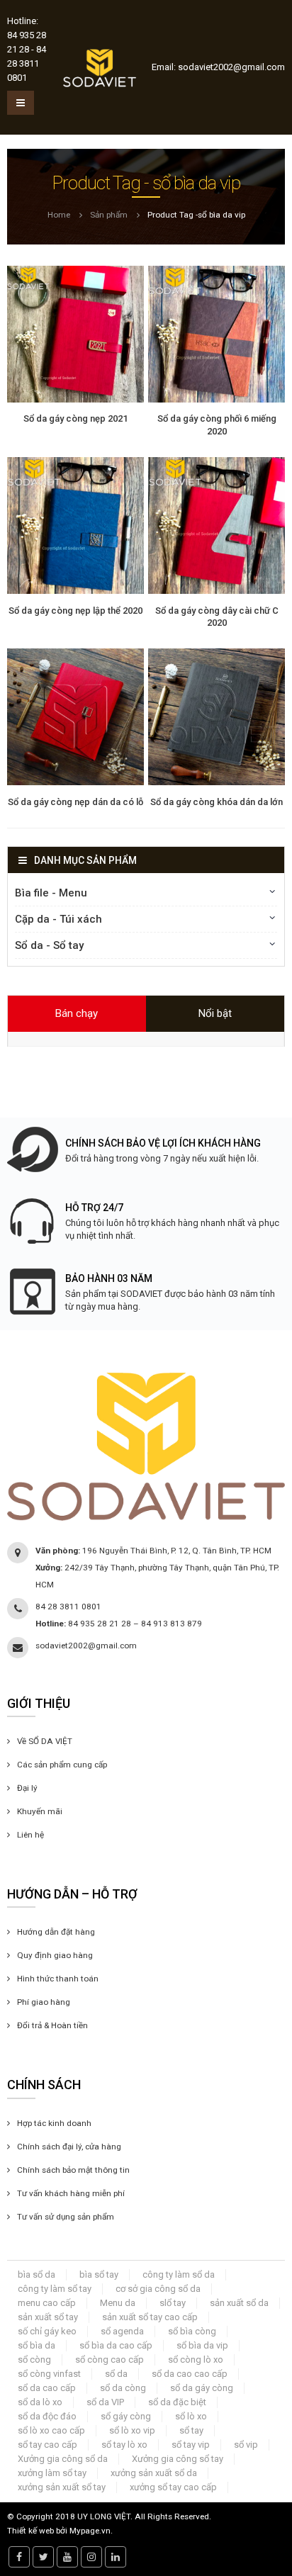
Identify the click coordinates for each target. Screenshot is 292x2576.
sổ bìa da (36, 2345)
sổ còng (34, 2360)
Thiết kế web (30, 2531)
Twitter (43, 2557)
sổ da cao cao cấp (190, 2374)
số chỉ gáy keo (47, 2331)
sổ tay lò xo (124, 2445)
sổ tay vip (191, 2445)
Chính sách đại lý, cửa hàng (69, 2147)
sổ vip (246, 2445)
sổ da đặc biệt (177, 2402)
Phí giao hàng (44, 2002)
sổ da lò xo (40, 2402)
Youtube (67, 2557)
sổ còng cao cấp (109, 2360)
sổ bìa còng (192, 2331)
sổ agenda (122, 2331)
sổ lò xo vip (132, 2430)
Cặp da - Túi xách (58, 919)
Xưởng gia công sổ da (63, 2459)
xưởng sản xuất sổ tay (62, 2487)
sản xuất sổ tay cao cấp (150, 2317)
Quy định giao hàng (55, 1955)
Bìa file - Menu (51, 893)
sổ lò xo (191, 2416)
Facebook (19, 2557)
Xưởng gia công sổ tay (178, 2459)
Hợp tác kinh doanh (54, 2123)
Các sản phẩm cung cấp (62, 1765)
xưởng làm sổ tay (52, 2473)
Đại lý (27, 1788)
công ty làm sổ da (179, 2274)
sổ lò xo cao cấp (51, 2430)
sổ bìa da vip (202, 2345)
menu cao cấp (47, 2303)
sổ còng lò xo (196, 2360)
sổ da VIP (105, 2402)
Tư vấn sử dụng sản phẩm (66, 2217)
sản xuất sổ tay (48, 2317)
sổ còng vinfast (49, 2374)
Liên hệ (30, 1835)
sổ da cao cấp (47, 2388)
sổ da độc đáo (47, 2416)
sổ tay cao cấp (47, 2445)
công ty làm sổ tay (55, 2289)
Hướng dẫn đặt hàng (56, 1932)
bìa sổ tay (99, 2274)
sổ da (116, 2374)
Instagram (91, 2557)
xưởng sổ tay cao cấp (173, 2487)
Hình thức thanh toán (58, 1979)
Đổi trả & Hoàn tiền (52, 2025)
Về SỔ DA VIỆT (45, 1741)
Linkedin (116, 2557)
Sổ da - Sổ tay (49, 945)
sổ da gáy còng (202, 2388)
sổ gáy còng (126, 2416)
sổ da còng (123, 2388)
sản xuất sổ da (239, 2303)
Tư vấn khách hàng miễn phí (71, 2193)
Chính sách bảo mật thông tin (73, 2170)
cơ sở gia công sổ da (158, 2289)
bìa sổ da (36, 2274)
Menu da (118, 2303)
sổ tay (191, 2430)
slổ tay (173, 2303)
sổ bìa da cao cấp (116, 2345)
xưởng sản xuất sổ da (154, 2473)
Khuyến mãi (40, 1811)
